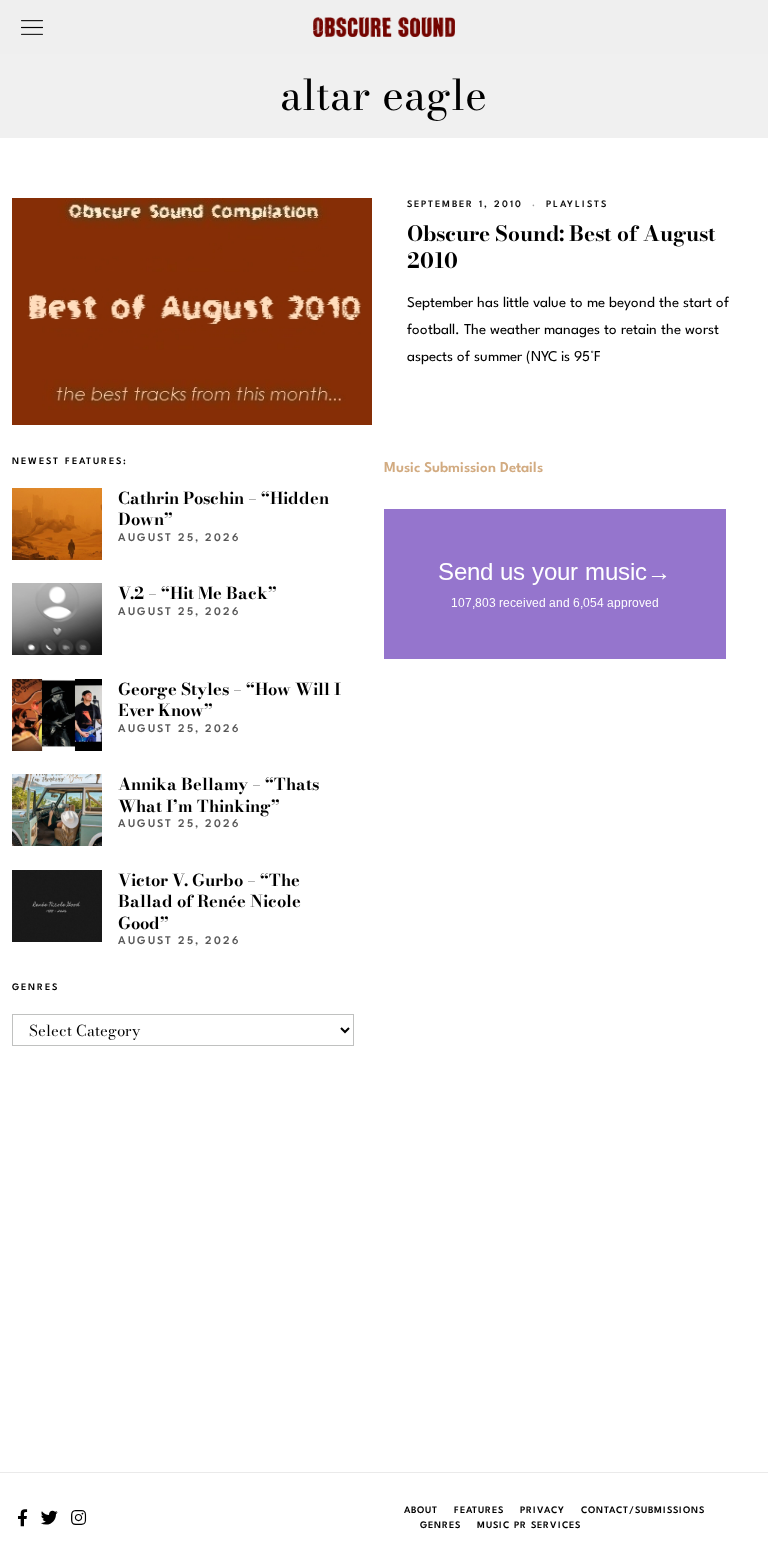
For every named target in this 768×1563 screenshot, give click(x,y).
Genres (440, 1525)
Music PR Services (529, 1525)
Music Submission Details (463, 468)
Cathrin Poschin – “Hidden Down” (223, 508)
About (421, 1510)
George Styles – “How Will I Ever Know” (229, 699)
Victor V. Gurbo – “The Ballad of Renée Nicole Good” (209, 901)
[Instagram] (78, 1518)
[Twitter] (49, 1518)
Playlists (577, 204)
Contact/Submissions (643, 1510)
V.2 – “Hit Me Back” (197, 593)
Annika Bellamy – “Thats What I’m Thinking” (218, 794)
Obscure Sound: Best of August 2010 (561, 246)
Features (479, 1510)
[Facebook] (22, 1518)
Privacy (542, 1510)
